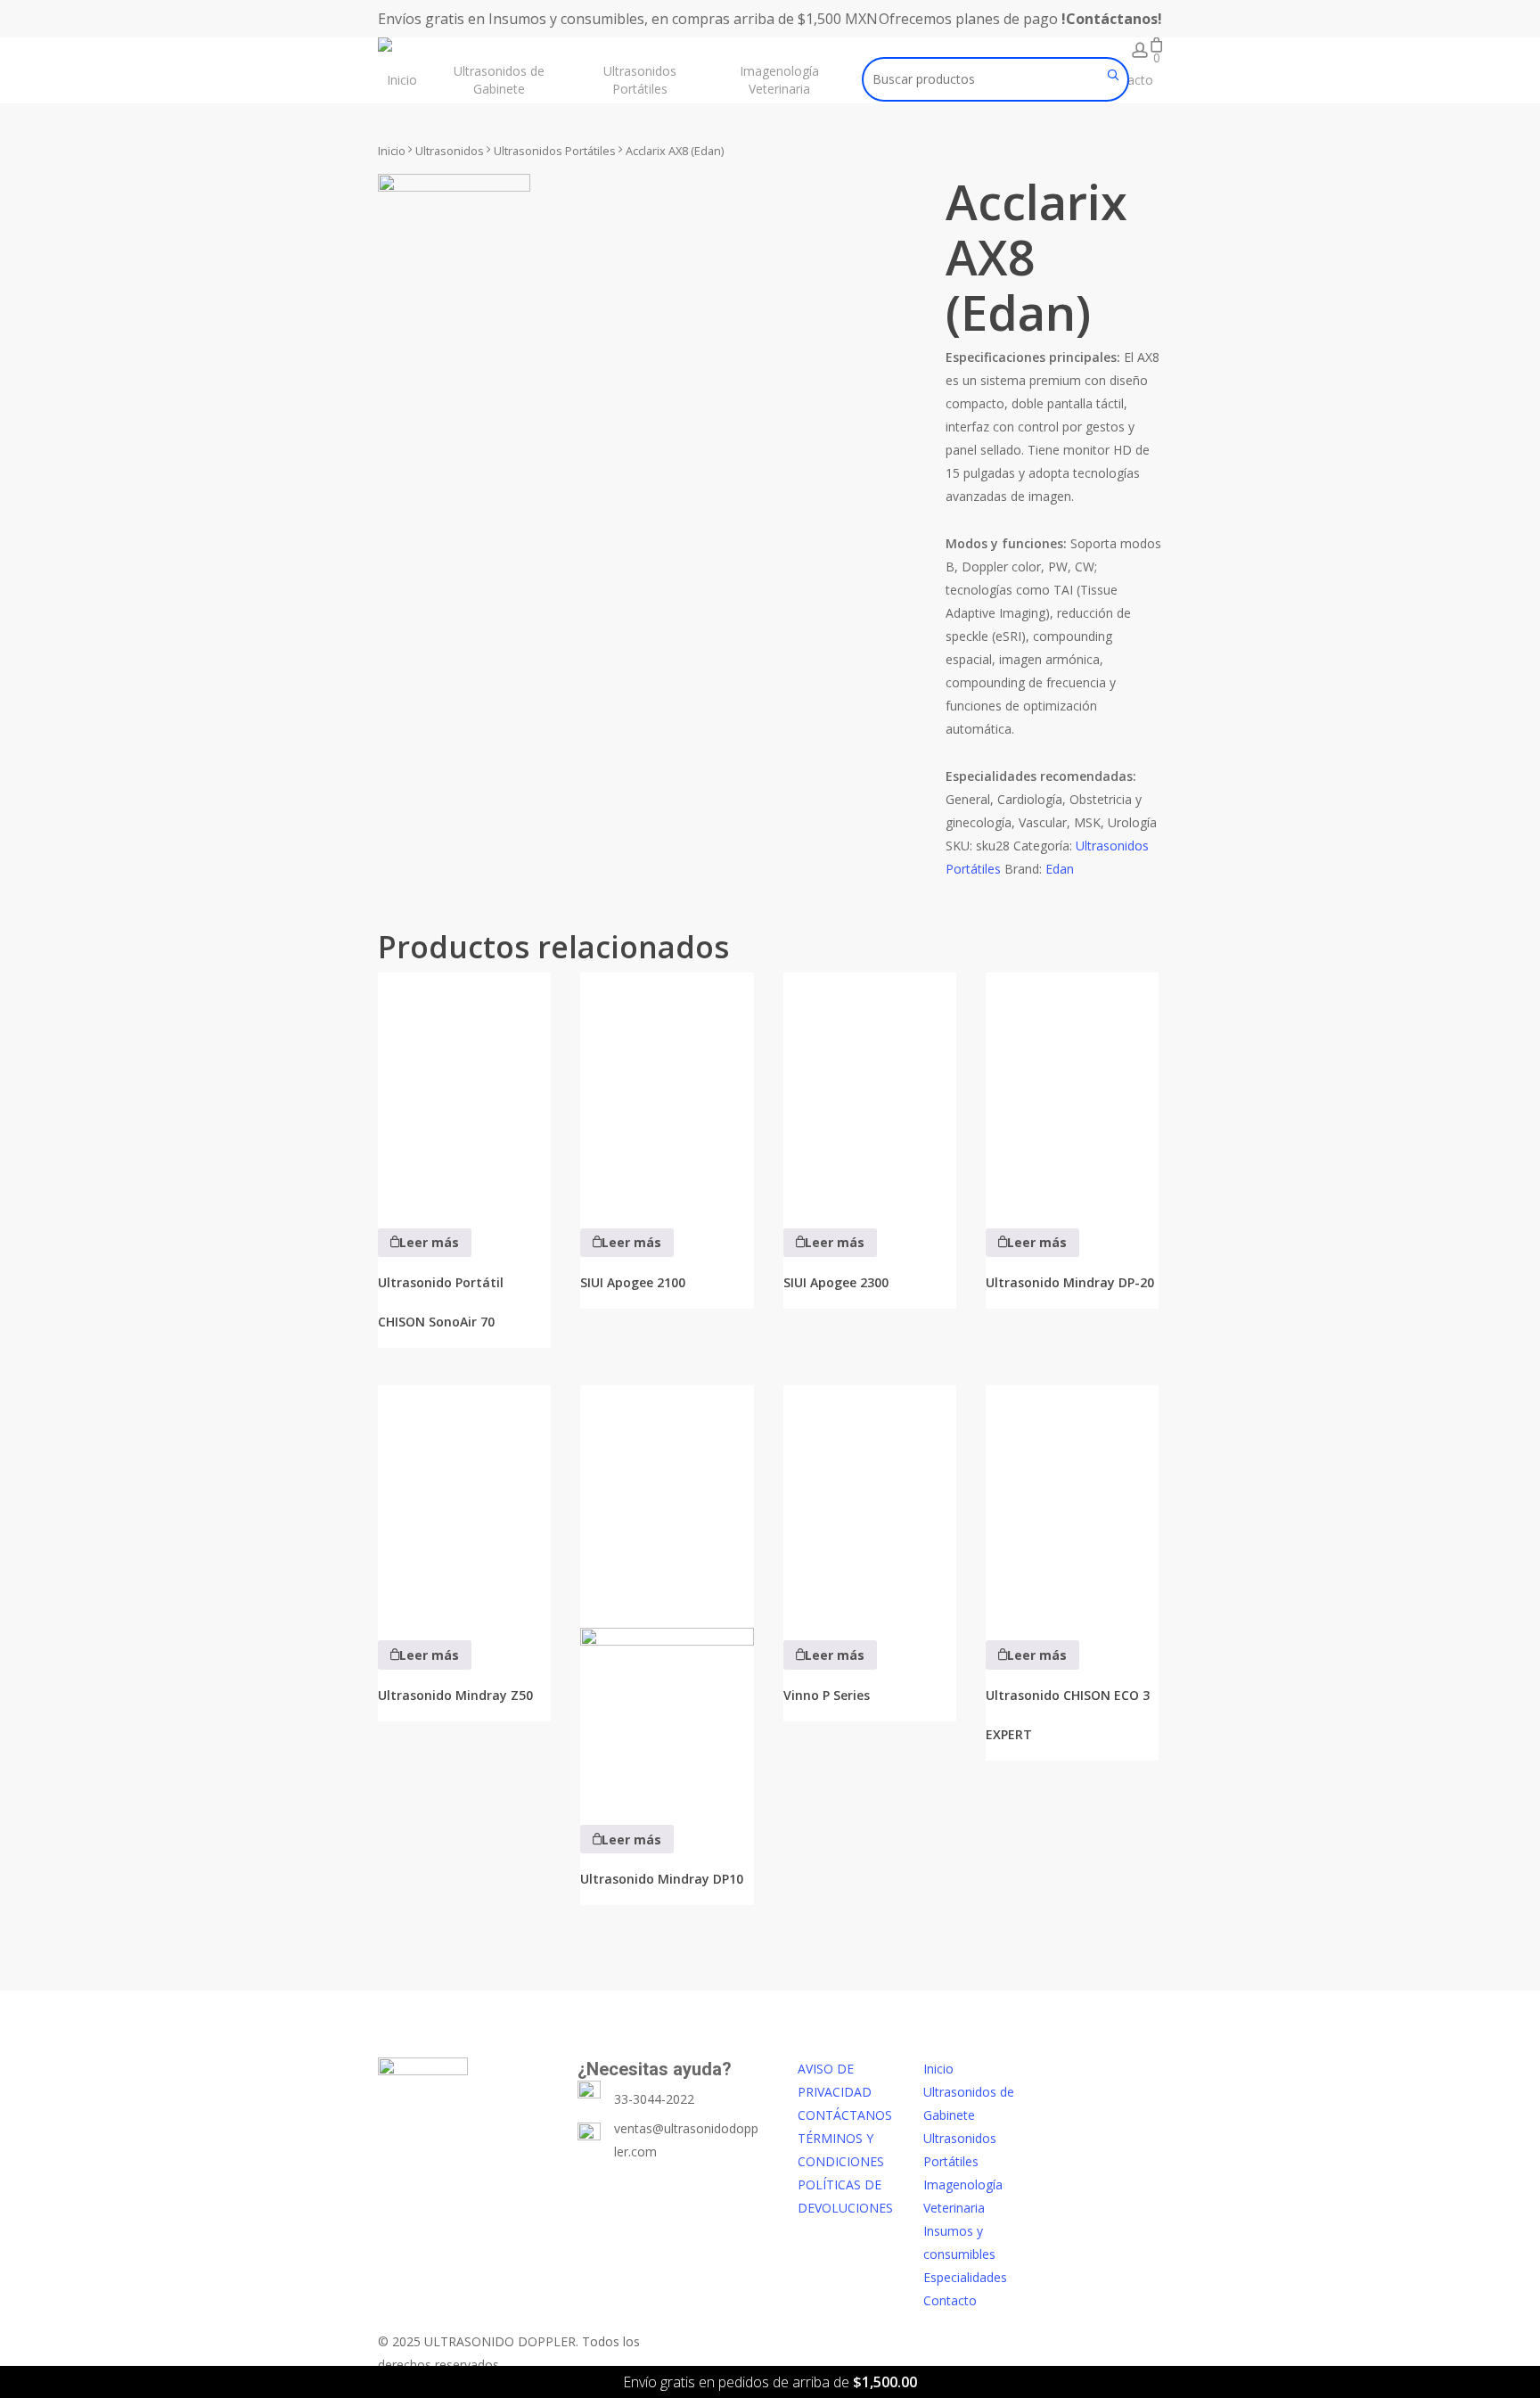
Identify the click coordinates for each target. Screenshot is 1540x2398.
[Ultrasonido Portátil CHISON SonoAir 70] (464, 1088)
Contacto (950, 2300)
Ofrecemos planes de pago (1020, 19)
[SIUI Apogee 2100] (667, 1088)
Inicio (392, 151)
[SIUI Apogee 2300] (870, 1088)
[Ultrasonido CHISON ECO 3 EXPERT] (1072, 1501)
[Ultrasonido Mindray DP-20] (1072, 1088)
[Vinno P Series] (870, 1501)
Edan (1060, 869)
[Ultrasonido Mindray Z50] (464, 1501)
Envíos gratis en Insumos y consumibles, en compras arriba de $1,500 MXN (628, 19)
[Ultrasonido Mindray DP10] (667, 1593)
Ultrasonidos (450, 151)
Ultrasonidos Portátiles (555, 151)
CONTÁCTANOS (845, 2115)
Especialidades (965, 2277)
